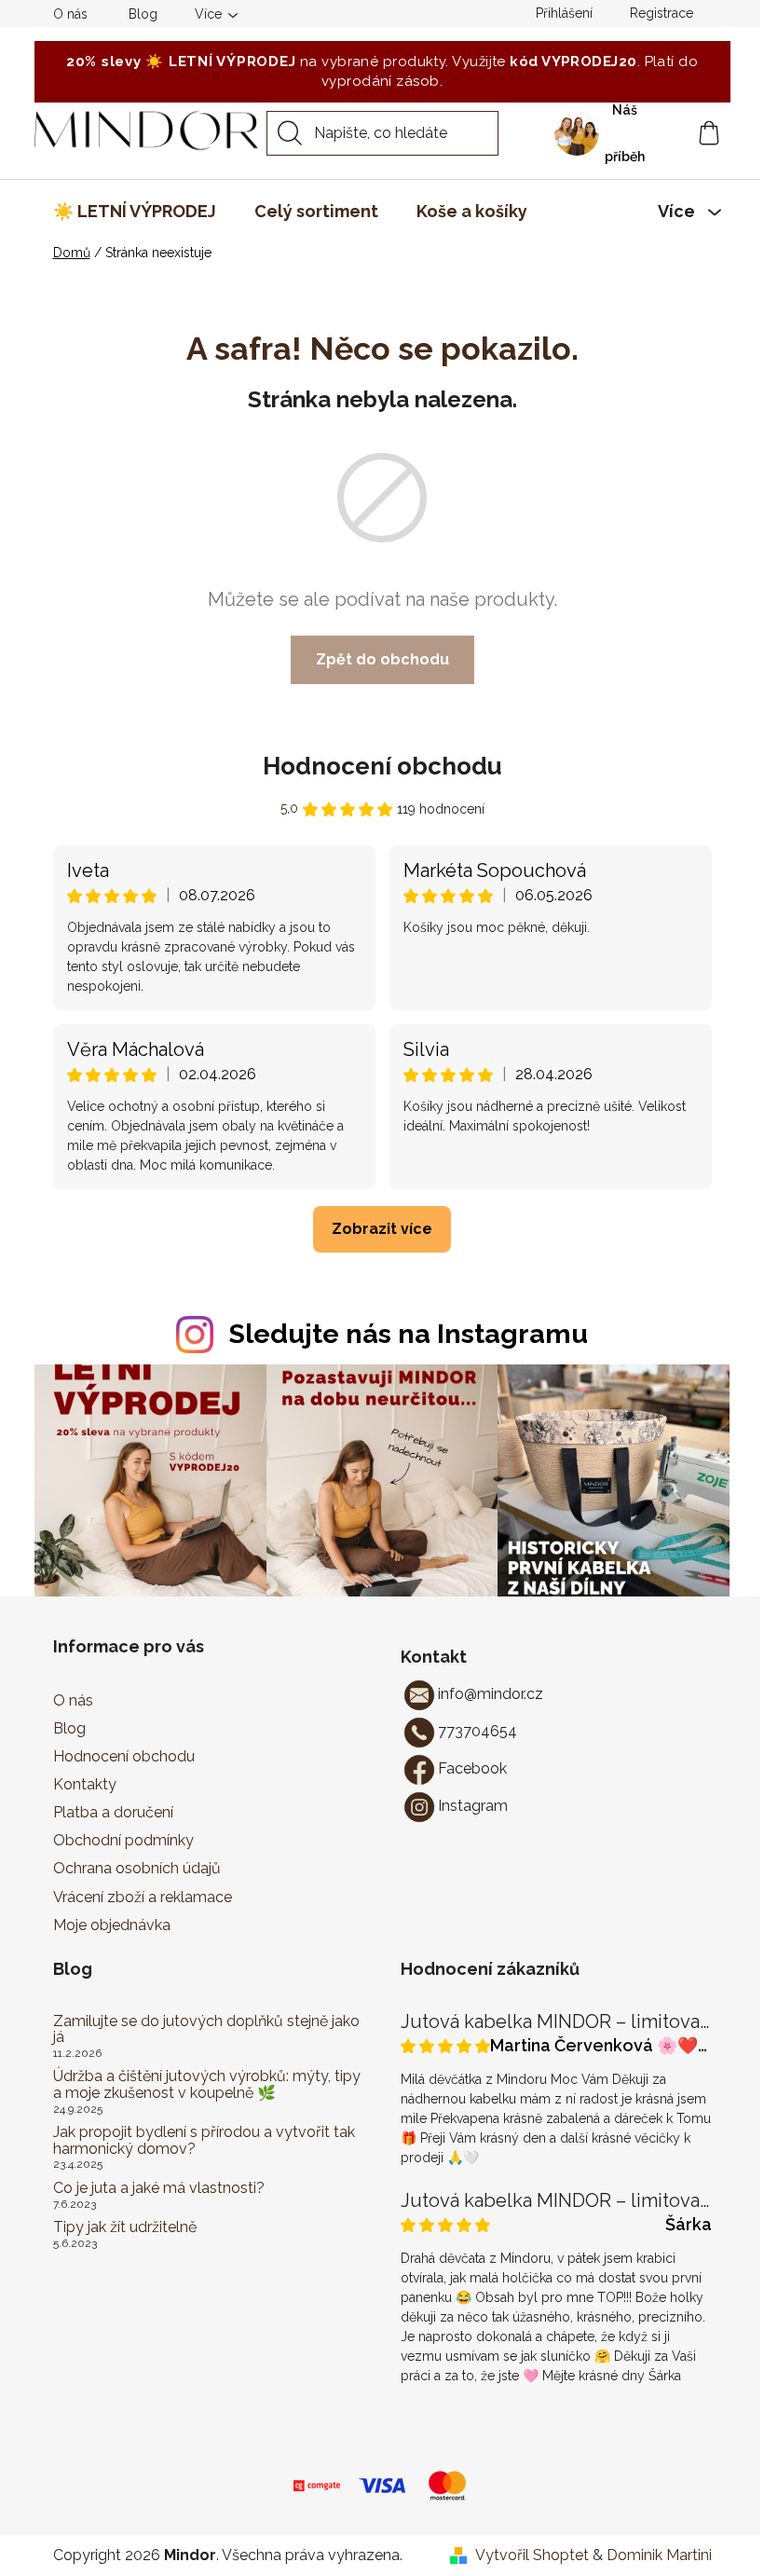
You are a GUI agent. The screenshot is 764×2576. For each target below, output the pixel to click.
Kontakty (85, 1784)
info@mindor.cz (491, 1694)
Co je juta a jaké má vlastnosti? (159, 2188)
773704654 (477, 1731)
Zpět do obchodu (382, 659)
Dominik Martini (659, 2555)
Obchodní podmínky (123, 1840)
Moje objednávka (112, 1925)
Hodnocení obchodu (382, 766)
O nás (70, 14)
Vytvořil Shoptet (532, 2555)
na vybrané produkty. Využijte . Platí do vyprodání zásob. (382, 71)
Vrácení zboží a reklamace (143, 1897)
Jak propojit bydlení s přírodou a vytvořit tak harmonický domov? (204, 2140)
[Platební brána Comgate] (317, 2484)
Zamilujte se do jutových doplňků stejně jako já (206, 2029)
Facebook (472, 1768)
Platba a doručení (113, 1812)
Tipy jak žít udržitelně (125, 2227)
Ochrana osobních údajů (137, 1868)
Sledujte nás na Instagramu (409, 1334)
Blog (143, 14)
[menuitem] (135, 212)
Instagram (473, 1806)
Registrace (662, 13)
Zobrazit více (382, 1229)
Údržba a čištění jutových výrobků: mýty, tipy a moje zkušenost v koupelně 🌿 (207, 2084)
